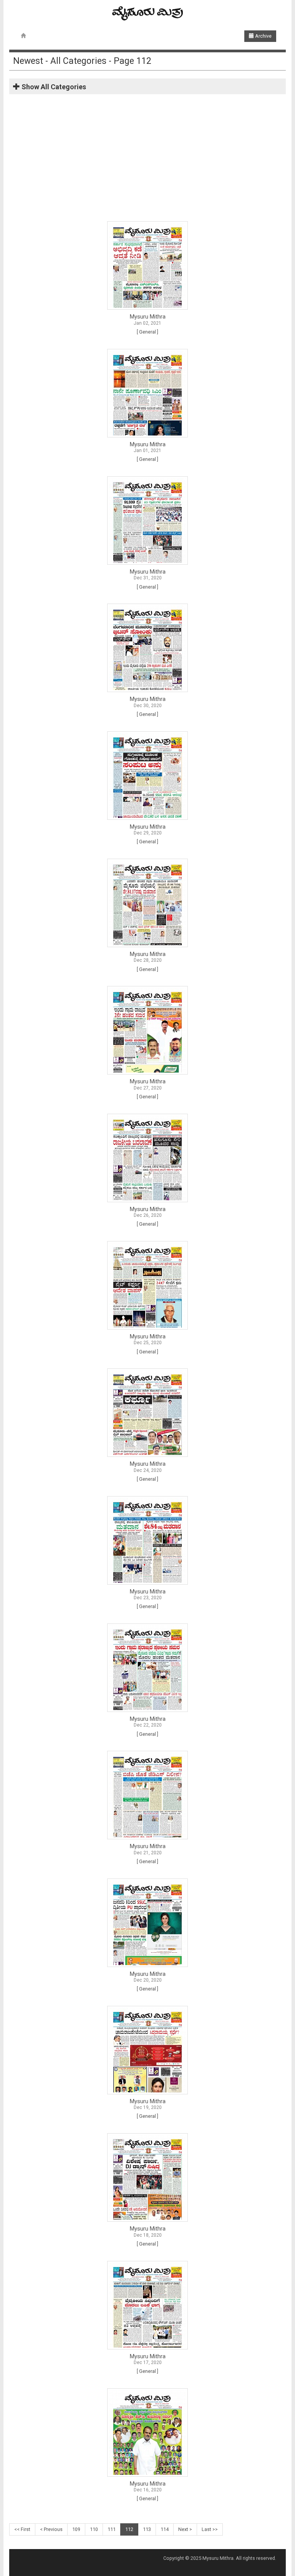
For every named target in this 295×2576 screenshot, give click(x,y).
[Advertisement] (147, 160)
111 (112, 2529)
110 (94, 2529)
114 (165, 2529)
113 (147, 2529)
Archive (263, 36)
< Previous (51, 2529)
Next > (185, 2529)
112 (129, 2529)
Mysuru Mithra (148, 317)
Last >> (210, 2529)
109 (76, 2529)
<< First (22, 2529)
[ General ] (147, 332)
